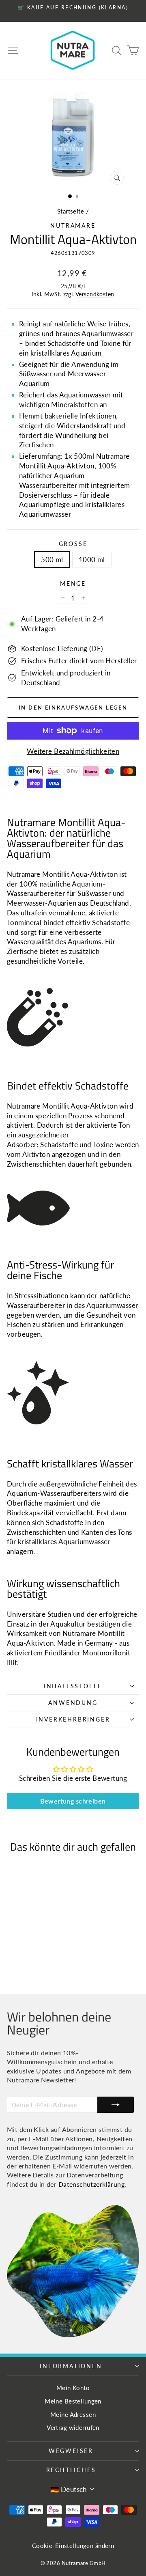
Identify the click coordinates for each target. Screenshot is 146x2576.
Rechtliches (71, 2470)
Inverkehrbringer (73, 1719)
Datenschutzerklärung (92, 2184)
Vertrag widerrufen (73, 2427)
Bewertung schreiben (73, 1801)
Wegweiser (71, 2451)
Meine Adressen (73, 2414)
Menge (73, 584)
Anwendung (73, 1703)
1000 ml (92, 560)
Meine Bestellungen (73, 2401)
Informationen (71, 2366)
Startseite (71, 211)
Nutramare (73, 225)
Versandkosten (95, 294)
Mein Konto (73, 2388)
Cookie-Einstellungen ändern (73, 2546)
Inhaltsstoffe (73, 1686)
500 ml (52, 560)
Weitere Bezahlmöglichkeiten (73, 751)
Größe (73, 544)
